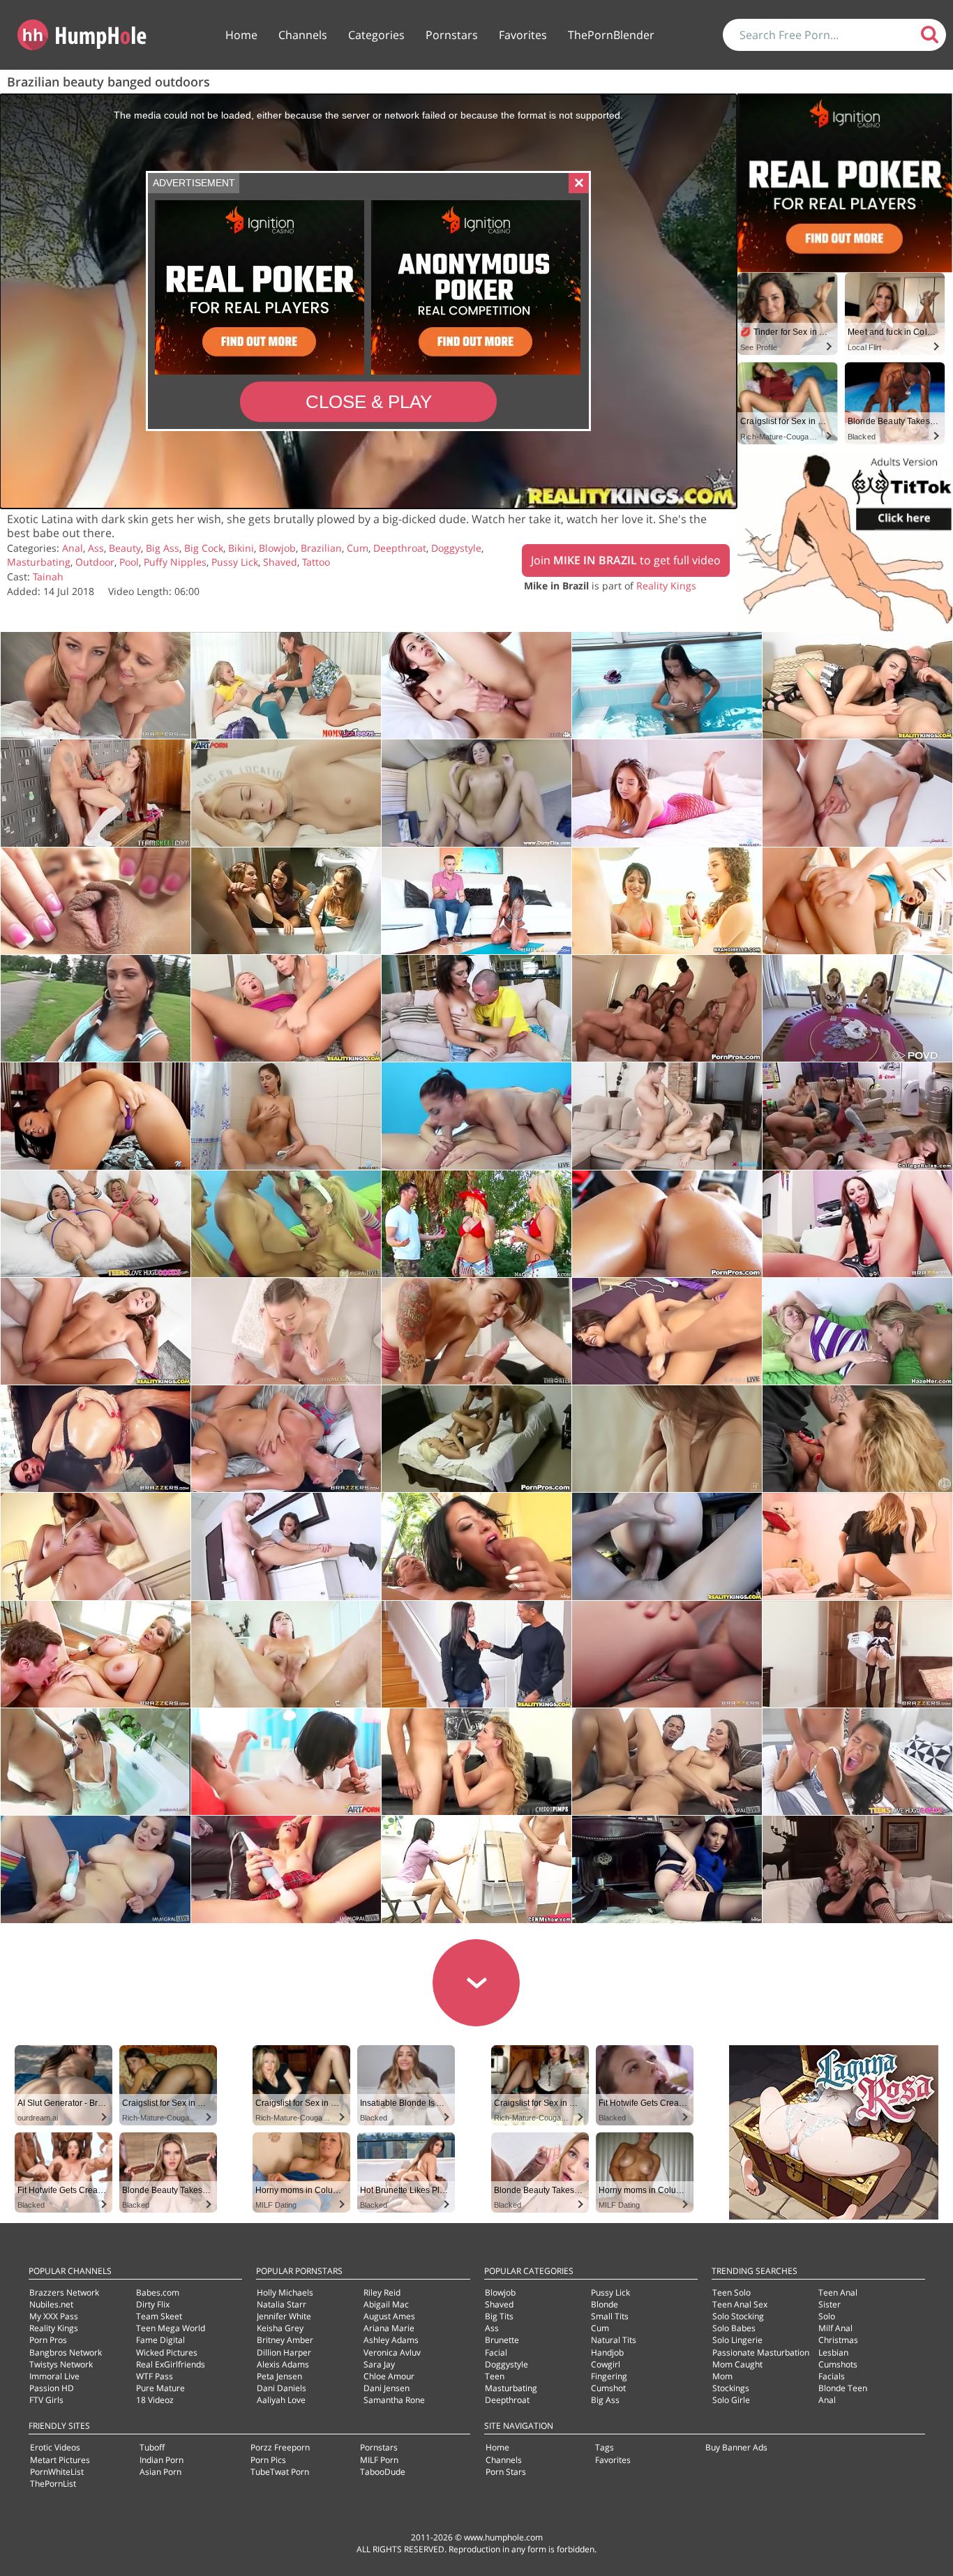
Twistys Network (61, 2364)
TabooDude (383, 2472)
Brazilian (321, 548)
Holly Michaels (285, 2292)
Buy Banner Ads (736, 2447)
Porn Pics (268, 2460)
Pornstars (452, 35)
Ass (96, 548)
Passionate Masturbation (761, 2352)
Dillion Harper (284, 2352)
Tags (605, 2447)
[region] (368, 301)
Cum (358, 548)
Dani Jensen (387, 2388)
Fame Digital (160, 2340)
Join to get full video (626, 560)
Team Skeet (159, 2316)
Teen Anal (838, 2292)
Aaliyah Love (281, 2400)
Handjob (607, 2352)
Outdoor (95, 562)
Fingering (609, 2376)
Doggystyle (456, 548)
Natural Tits (614, 2340)
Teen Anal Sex (740, 2304)
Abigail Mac (386, 2304)
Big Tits (499, 2316)
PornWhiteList (57, 2472)
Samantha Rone (394, 2400)
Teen (495, 2376)
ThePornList (53, 2484)
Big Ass (163, 548)
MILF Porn (379, 2460)
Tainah (48, 577)
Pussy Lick (235, 562)
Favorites (523, 35)
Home (241, 35)
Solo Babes (734, 2328)
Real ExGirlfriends (171, 2364)
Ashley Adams (391, 2340)
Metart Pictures (60, 2460)
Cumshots (838, 2364)
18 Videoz (155, 2400)
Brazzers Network (64, 2292)
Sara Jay (379, 2364)
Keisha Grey (280, 2328)
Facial (496, 2352)
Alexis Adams (283, 2364)
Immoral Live (54, 2376)
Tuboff (152, 2447)
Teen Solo (731, 2292)
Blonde (605, 2304)
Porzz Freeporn (280, 2447)
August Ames (389, 2316)
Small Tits (610, 2316)
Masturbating (39, 562)
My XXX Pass (54, 2316)
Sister (830, 2304)
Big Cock (204, 548)
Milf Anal (835, 2328)
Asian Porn (160, 2472)
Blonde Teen (843, 2388)
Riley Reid (382, 2292)
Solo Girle (731, 2400)
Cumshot (608, 2388)
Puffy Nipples (175, 562)
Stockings (731, 2388)
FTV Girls (46, 2400)
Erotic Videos (55, 2447)
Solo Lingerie (737, 2340)
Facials (832, 2376)
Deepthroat (400, 548)
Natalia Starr (282, 2304)
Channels (303, 35)
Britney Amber (285, 2340)
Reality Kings (666, 586)
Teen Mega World (171, 2328)
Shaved (280, 562)
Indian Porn (162, 2460)
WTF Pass (155, 2376)
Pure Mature (160, 2388)
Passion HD (52, 2388)
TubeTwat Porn (280, 2472)
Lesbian (833, 2352)
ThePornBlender (611, 35)
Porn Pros (48, 2340)
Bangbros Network (66, 2352)
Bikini (241, 548)
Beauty (125, 548)
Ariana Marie (389, 2328)
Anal (73, 548)
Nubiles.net (51, 2304)
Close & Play (369, 402)
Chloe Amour (389, 2376)
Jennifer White (284, 2316)
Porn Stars (506, 2472)
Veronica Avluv (392, 2352)
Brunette (502, 2340)
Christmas (838, 2340)
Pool (129, 562)
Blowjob (277, 548)
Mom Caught (737, 2364)
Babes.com (158, 2292)
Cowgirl (606, 2364)
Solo (827, 2316)
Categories (376, 35)
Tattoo (316, 562)
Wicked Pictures (167, 2352)
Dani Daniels (282, 2388)
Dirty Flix (153, 2304)
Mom (722, 2376)
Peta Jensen (279, 2376)
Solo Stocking (738, 2316)
